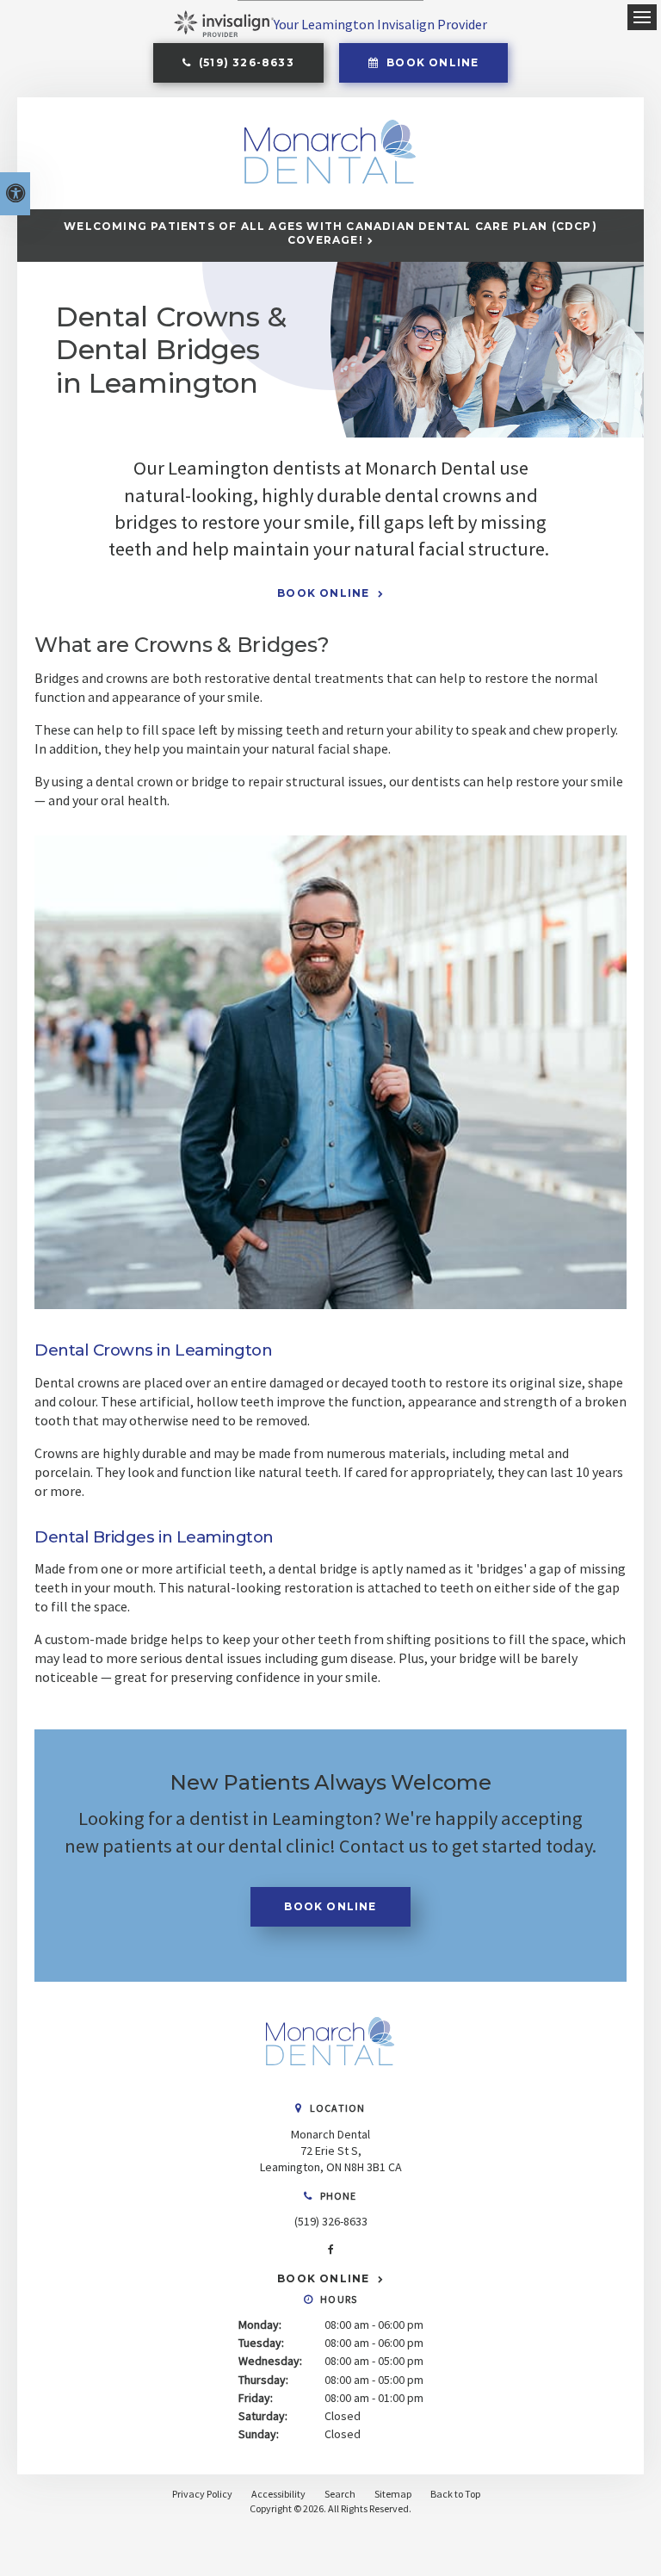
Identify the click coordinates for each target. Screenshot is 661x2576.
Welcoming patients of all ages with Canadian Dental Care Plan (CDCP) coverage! (330, 233)
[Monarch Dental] (330, 2083)
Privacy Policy (202, 2494)
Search (340, 2494)
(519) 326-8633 (331, 2221)
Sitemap (393, 2494)
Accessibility (278, 2494)
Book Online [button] (431, 62)
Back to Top (455, 2494)
